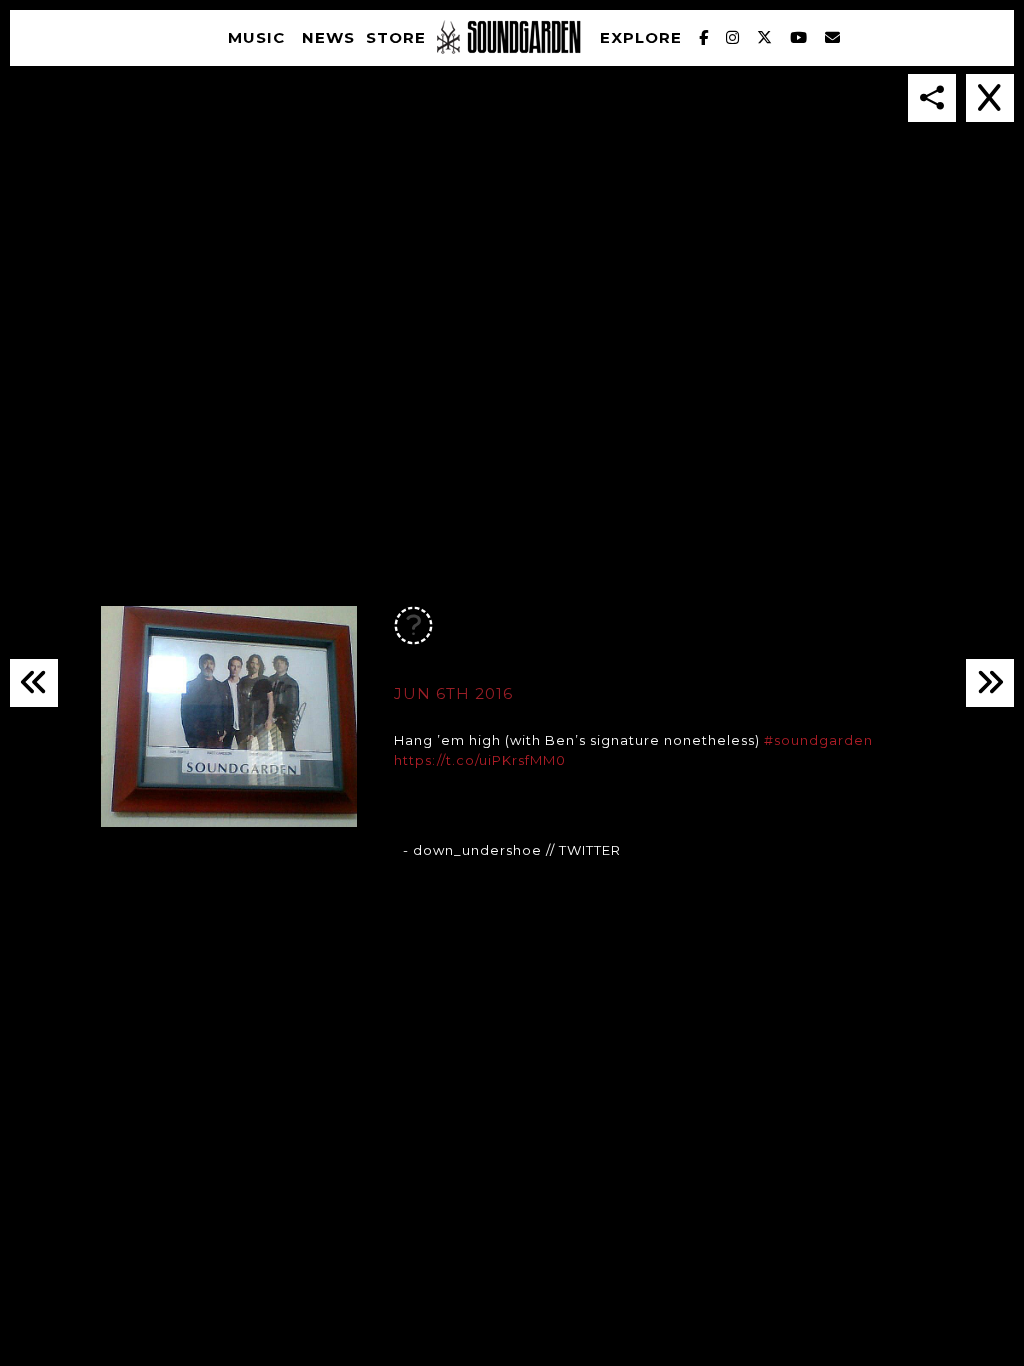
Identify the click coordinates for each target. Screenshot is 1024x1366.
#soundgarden (818, 740)
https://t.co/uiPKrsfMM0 (480, 760)
